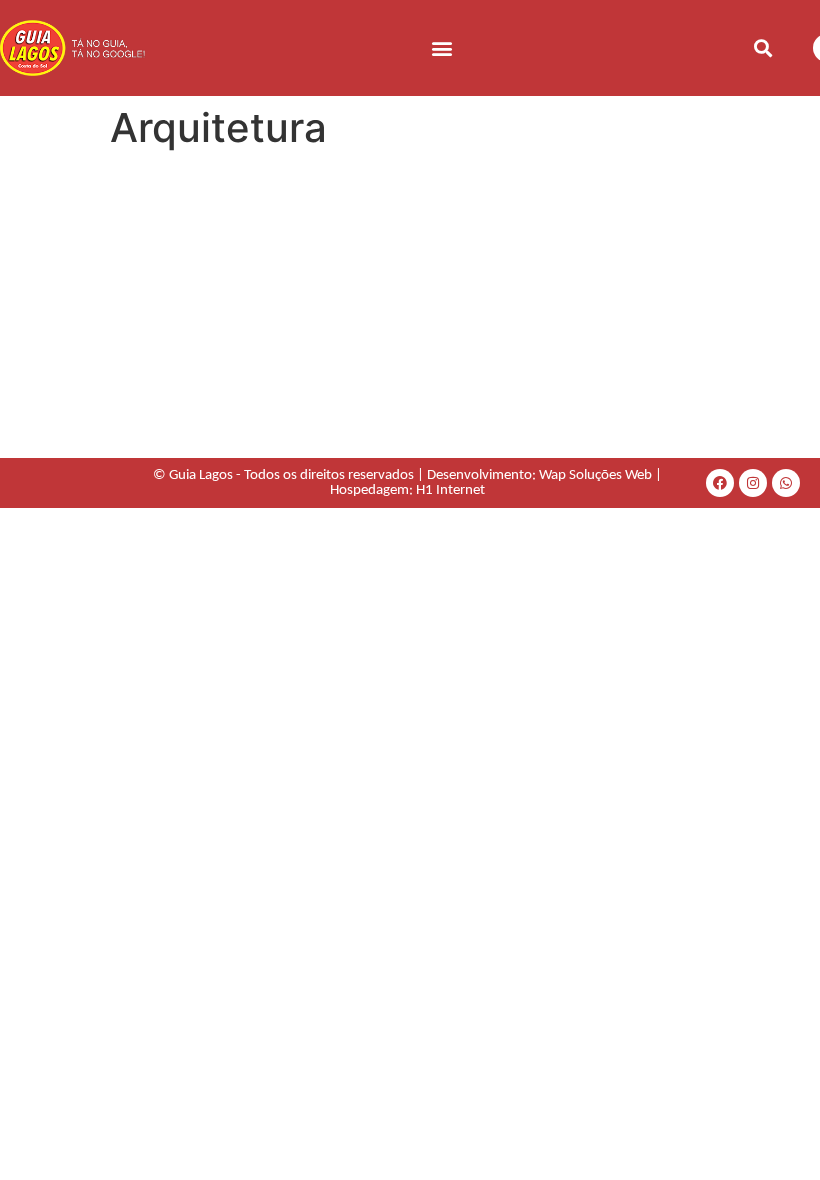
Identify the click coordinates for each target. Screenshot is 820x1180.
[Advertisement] (410, 308)
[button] (441, 47)
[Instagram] (753, 483)
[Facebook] (720, 483)
